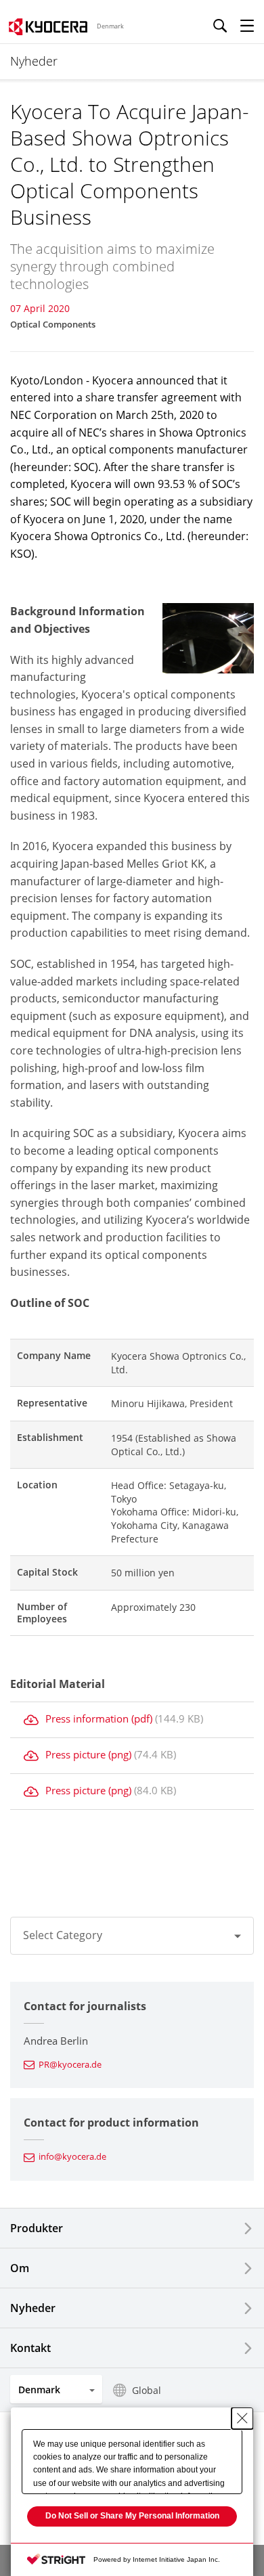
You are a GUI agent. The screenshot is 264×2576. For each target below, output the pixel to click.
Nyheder (33, 2308)
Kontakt (30, 2348)
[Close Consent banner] (242, 2418)
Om (20, 2268)
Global (147, 2390)
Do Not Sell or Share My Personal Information (132, 2516)
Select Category (63, 1935)
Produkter (37, 2228)
